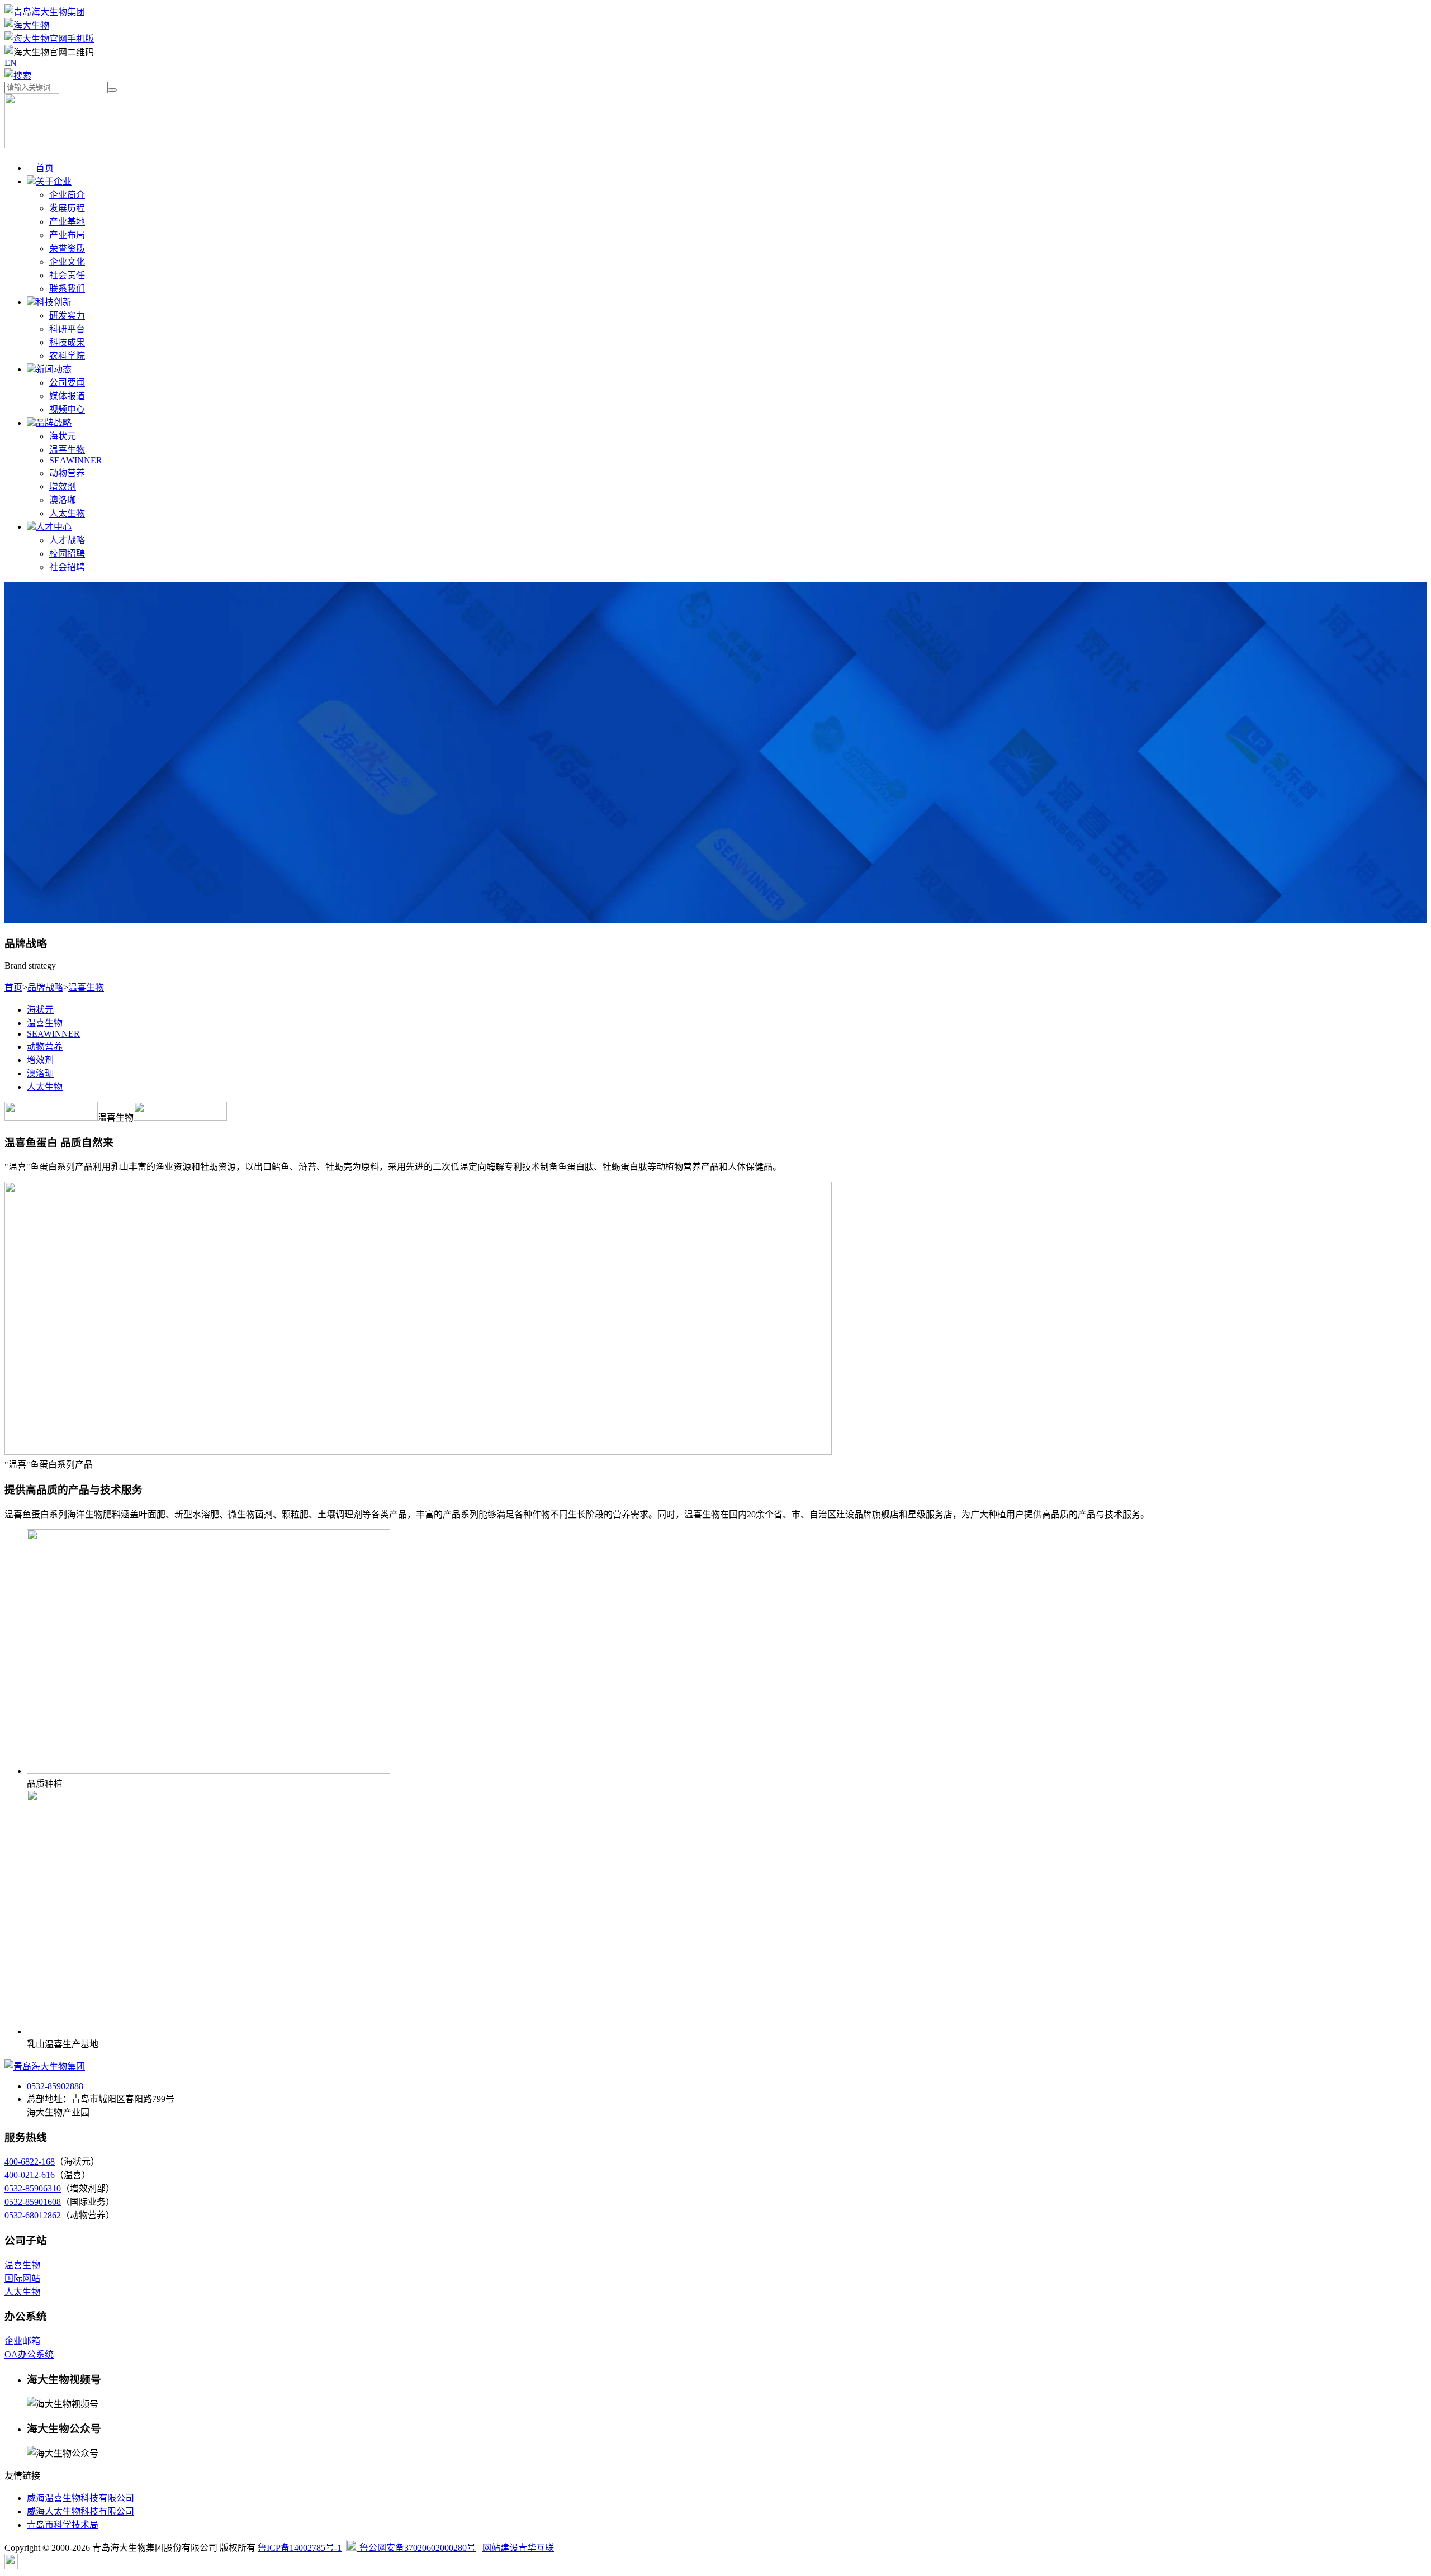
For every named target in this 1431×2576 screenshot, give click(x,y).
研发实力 (67, 316)
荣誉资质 (67, 248)
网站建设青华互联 (518, 2548)
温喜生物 (67, 450)
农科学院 (67, 356)
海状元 (63, 436)
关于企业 (54, 181)
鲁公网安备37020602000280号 (416, 2548)
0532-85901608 (33, 2202)
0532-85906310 (33, 2188)
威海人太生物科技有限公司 (80, 2511)
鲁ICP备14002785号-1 (300, 2548)
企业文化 (67, 262)
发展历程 (67, 208)
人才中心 (54, 527)
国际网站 (22, 2278)
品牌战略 (54, 423)
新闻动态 (54, 369)
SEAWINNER (76, 460)
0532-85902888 (55, 2086)
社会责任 (67, 275)
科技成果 (67, 342)
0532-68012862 (33, 2215)
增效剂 (63, 487)
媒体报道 (67, 396)
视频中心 (67, 409)
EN (11, 63)
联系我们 (67, 289)
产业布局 (67, 235)
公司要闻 (67, 383)
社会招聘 (67, 567)
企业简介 (67, 195)
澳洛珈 (63, 500)
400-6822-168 (30, 2162)
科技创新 (54, 302)
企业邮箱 (22, 2341)
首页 (45, 168)
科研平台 (67, 329)
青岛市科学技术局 (63, 2525)
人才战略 (67, 540)
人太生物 (67, 513)
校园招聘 (67, 554)
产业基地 (67, 222)
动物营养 (67, 473)
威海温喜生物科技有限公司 (80, 2498)
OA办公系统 (29, 2354)
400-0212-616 (30, 2175)
